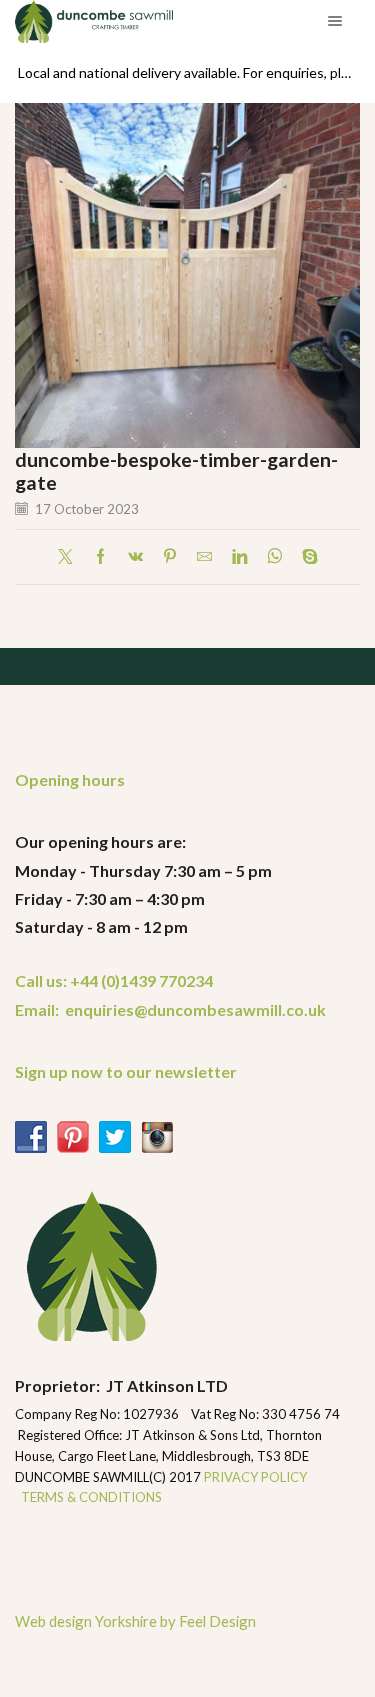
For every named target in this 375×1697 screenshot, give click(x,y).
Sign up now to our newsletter (126, 1071)
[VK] (135, 557)
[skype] (305, 557)
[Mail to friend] (204, 557)
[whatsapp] (274, 557)
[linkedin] (239, 557)
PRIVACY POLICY (257, 1477)
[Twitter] (70, 557)
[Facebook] (100, 557)
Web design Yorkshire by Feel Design (135, 1621)
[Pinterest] (170, 557)
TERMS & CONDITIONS (91, 1497)
